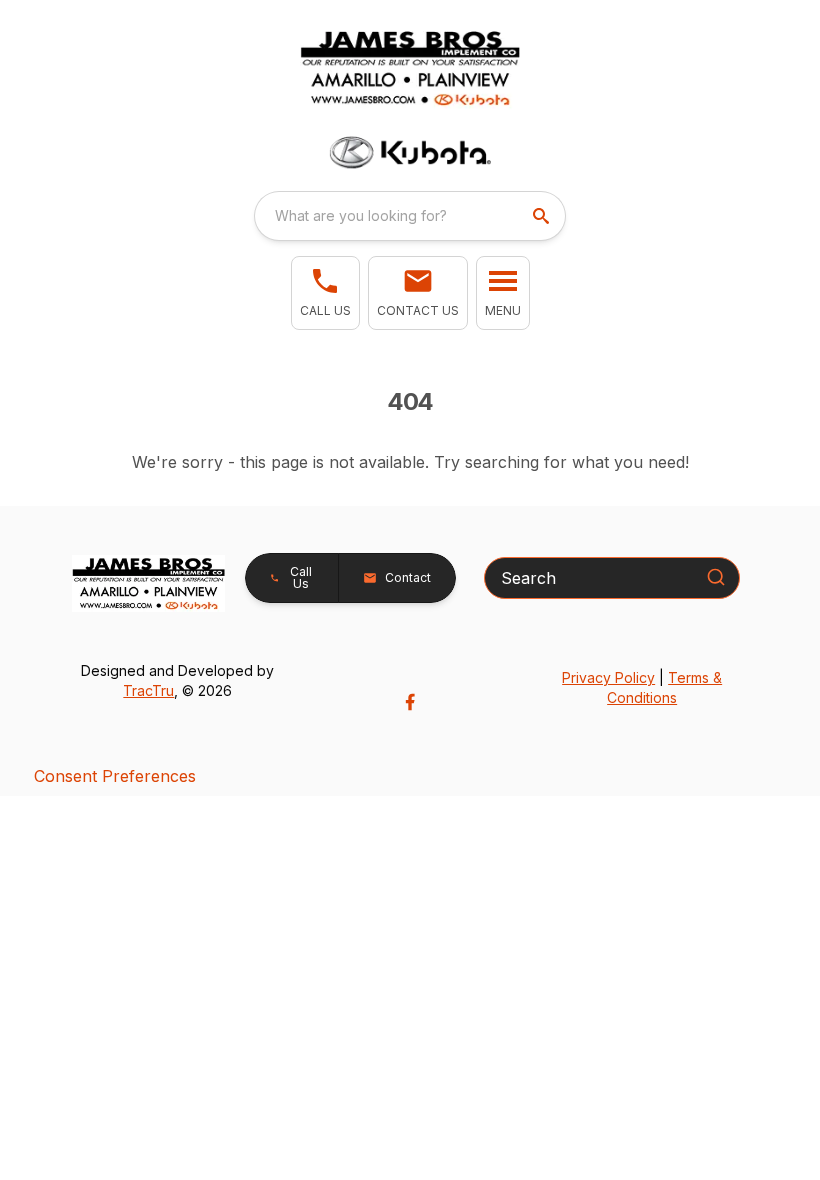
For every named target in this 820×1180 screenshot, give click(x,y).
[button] (325, 293)
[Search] (716, 577)
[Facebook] (410, 702)
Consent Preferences (115, 776)
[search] (543, 216)
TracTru (148, 690)
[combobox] (410, 216)
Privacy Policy (608, 677)
